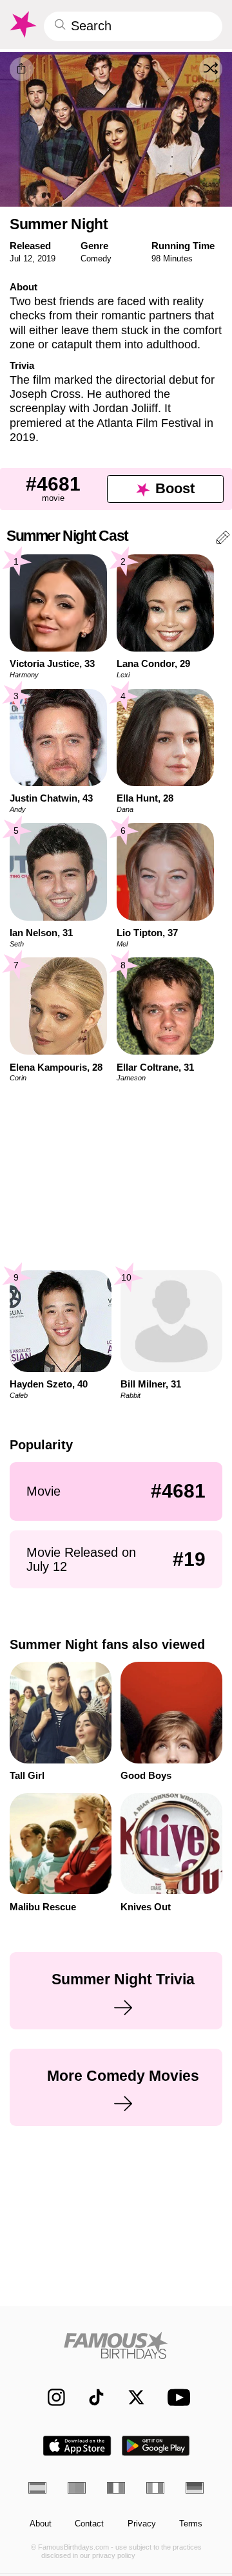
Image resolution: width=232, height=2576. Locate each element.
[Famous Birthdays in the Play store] (156, 2446)
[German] (195, 2488)
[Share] (22, 69)
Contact (89, 2524)
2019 (46, 259)
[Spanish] (37, 2488)
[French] (116, 2488)
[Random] (211, 69)
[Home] (116, 2345)
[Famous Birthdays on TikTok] (91, 2397)
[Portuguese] (77, 2488)
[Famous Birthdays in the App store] (77, 2446)
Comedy (96, 259)
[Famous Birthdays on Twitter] (130, 2397)
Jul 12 (21, 259)
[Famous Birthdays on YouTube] (176, 2397)
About (41, 2524)
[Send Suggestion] (223, 540)
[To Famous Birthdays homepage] (22, 24)
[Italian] (155, 2488)
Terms (191, 2524)
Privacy (142, 2524)
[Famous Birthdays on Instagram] (51, 2397)
